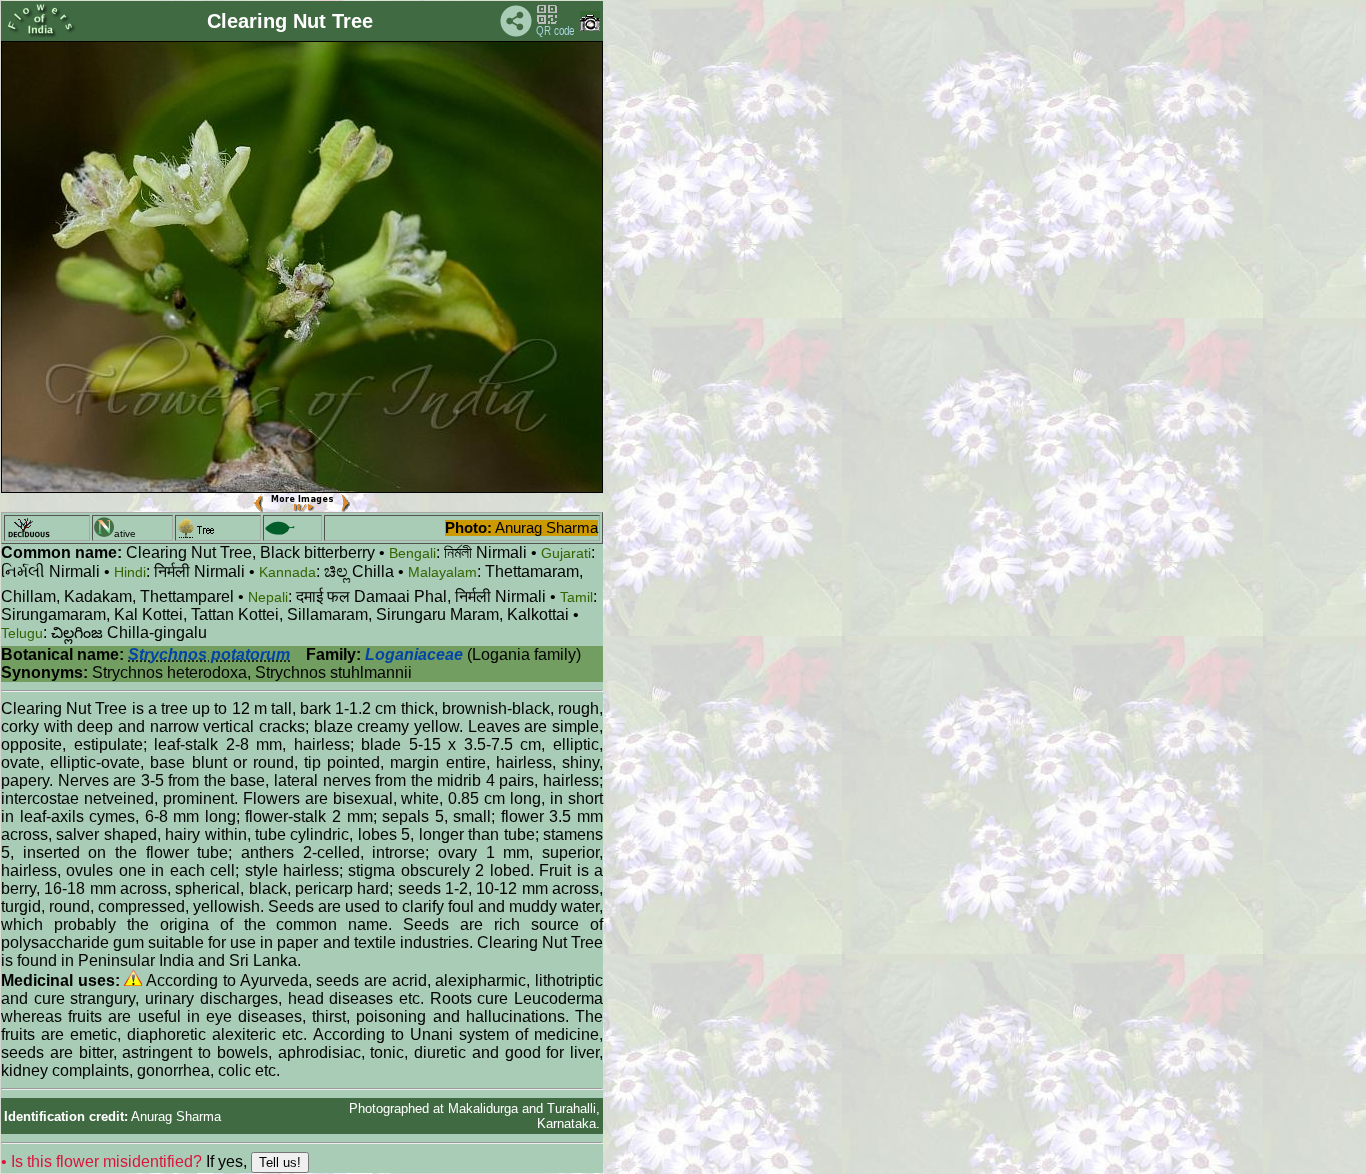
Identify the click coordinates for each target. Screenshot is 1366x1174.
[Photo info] (590, 26)
